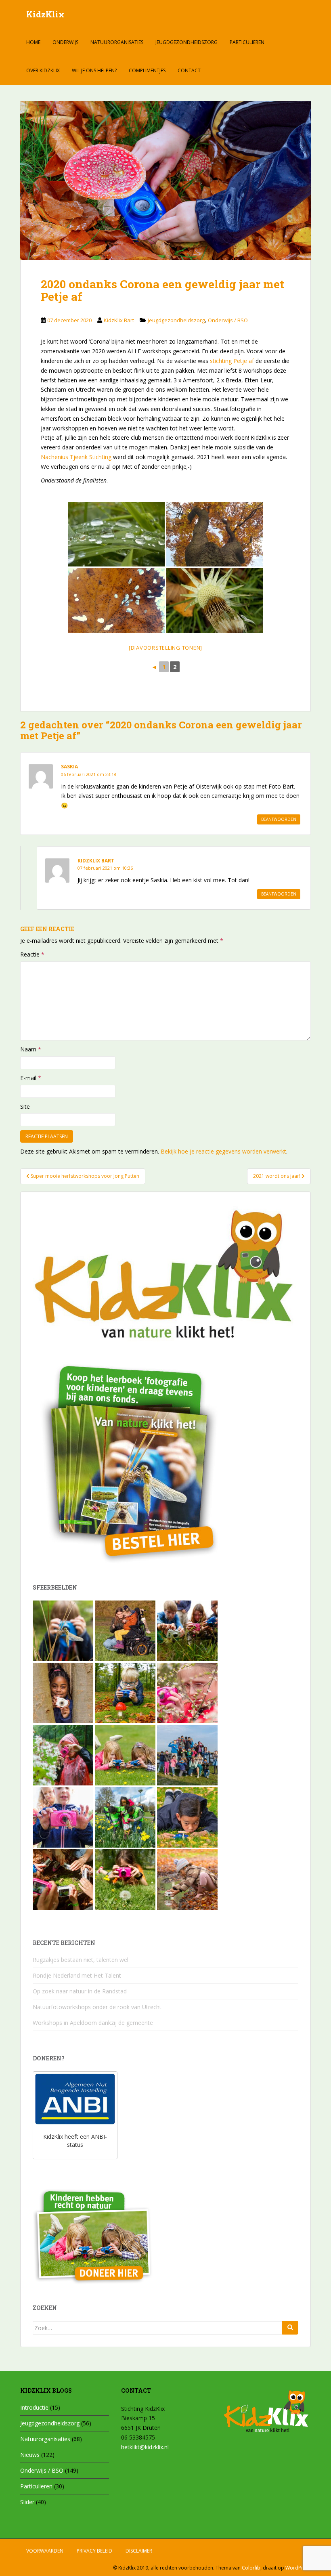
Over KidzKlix (43, 70)
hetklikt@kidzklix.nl (145, 2447)
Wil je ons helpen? (94, 70)
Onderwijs (65, 42)
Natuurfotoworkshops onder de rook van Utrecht (97, 2007)
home (33, 42)
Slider (27, 2502)
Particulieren (247, 42)
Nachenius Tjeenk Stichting (77, 457)
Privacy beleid (94, 2551)
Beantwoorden (279, 819)
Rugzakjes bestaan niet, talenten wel (81, 1960)
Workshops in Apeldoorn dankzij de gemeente (93, 2023)
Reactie (32, 954)
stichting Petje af (232, 361)
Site (25, 1107)
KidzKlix (45, 14)
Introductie (34, 2407)
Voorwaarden (45, 2551)
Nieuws (30, 2455)
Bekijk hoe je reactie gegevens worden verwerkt (223, 1151)
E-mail (31, 1078)
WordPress (298, 2568)
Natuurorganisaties (117, 42)
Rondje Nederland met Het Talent (77, 1975)
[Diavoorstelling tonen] (165, 648)
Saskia (69, 767)
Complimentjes (147, 70)
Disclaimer (139, 2551)
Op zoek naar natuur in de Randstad (80, 1991)
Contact (189, 70)
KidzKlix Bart (119, 320)
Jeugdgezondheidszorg (186, 42)
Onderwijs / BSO (228, 320)
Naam (31, 1049)
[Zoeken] (290, 2328)
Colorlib (251, 2568)
